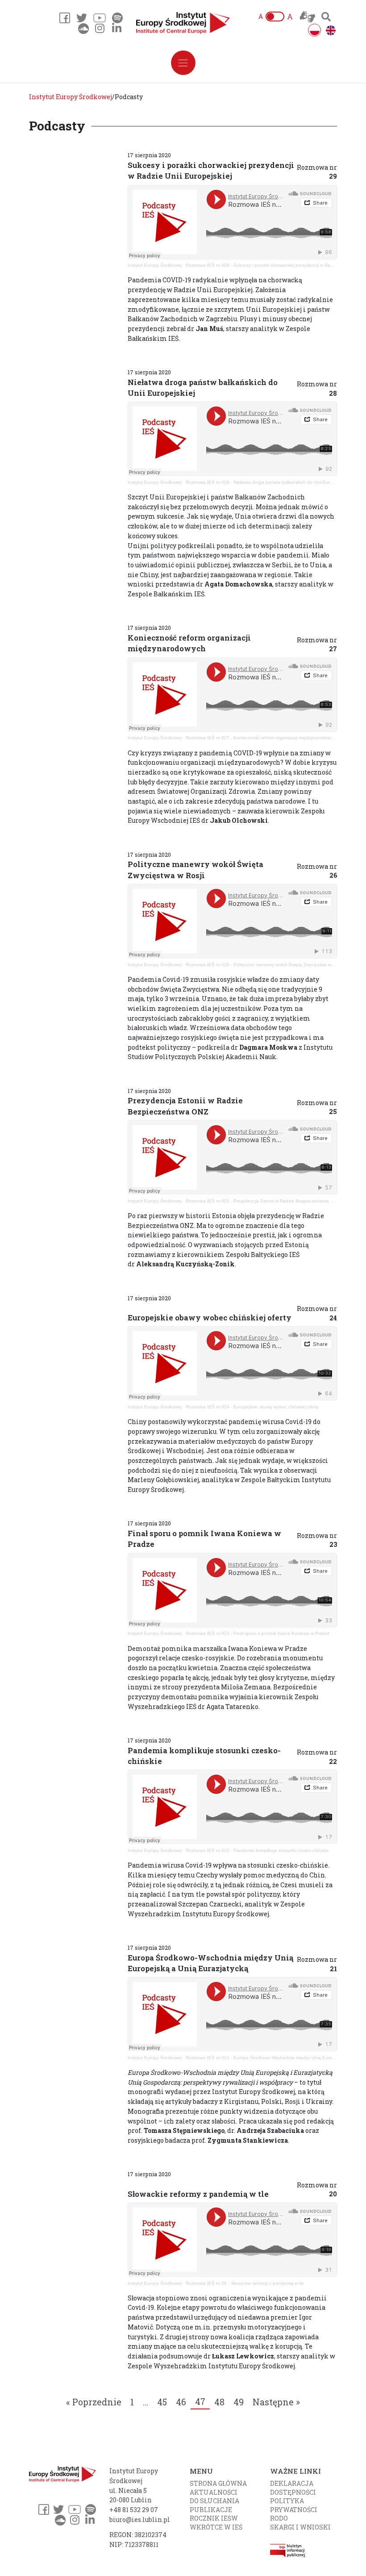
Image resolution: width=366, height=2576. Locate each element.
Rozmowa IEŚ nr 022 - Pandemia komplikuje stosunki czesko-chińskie (257, 1850)
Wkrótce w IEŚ (216, 2527)
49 (239, 2402)
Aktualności (214, 2492)
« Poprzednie (94, 2402)
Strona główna (218, 2483)
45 (162, 2402)
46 (181, 2402)
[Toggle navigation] (183, 63)
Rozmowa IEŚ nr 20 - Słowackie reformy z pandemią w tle (245, 2283)
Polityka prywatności (294, 2505)
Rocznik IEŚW (214, 2518)
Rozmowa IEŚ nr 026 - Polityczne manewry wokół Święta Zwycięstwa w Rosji (264, 965)
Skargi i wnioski (300, 2527)
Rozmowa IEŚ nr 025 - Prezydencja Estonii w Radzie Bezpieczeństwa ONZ (263, 1201)
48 (219, 2402)
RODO (279, 2518)
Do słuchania (214, 2501)
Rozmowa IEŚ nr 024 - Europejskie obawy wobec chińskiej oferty (252, 1407)
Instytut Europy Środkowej (155, 265)
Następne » (276, 2402)
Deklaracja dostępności (293, 2488)
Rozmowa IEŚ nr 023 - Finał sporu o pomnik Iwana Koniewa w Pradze (258, 1633)
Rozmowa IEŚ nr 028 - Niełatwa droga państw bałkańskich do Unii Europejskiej (267, 482)
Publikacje (211, 2510)
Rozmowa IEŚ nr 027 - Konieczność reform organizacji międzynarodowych (262, 738)
